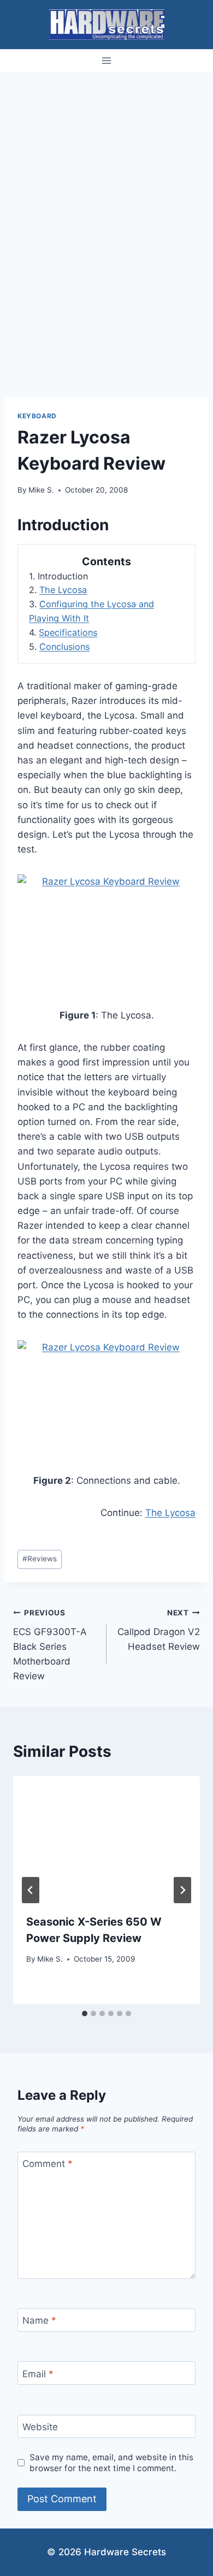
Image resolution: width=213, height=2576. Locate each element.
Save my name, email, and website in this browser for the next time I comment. (111, 2463)
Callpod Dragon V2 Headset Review (159, 1630)
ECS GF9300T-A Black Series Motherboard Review (50, 1645)
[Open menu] (107, 60)
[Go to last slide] (31, 1890)
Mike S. (41, 490)
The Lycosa (63, 590)
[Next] (182, 1890)
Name (39, 2320)
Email (38, 2373)
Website (40, 2427)
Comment (48, 2164)
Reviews (40, 1559)
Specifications (68, 632)
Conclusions (64, 647)
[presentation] (106, 1838)
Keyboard (37, 416)
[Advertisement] (106, 183)
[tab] (85, 2014)
